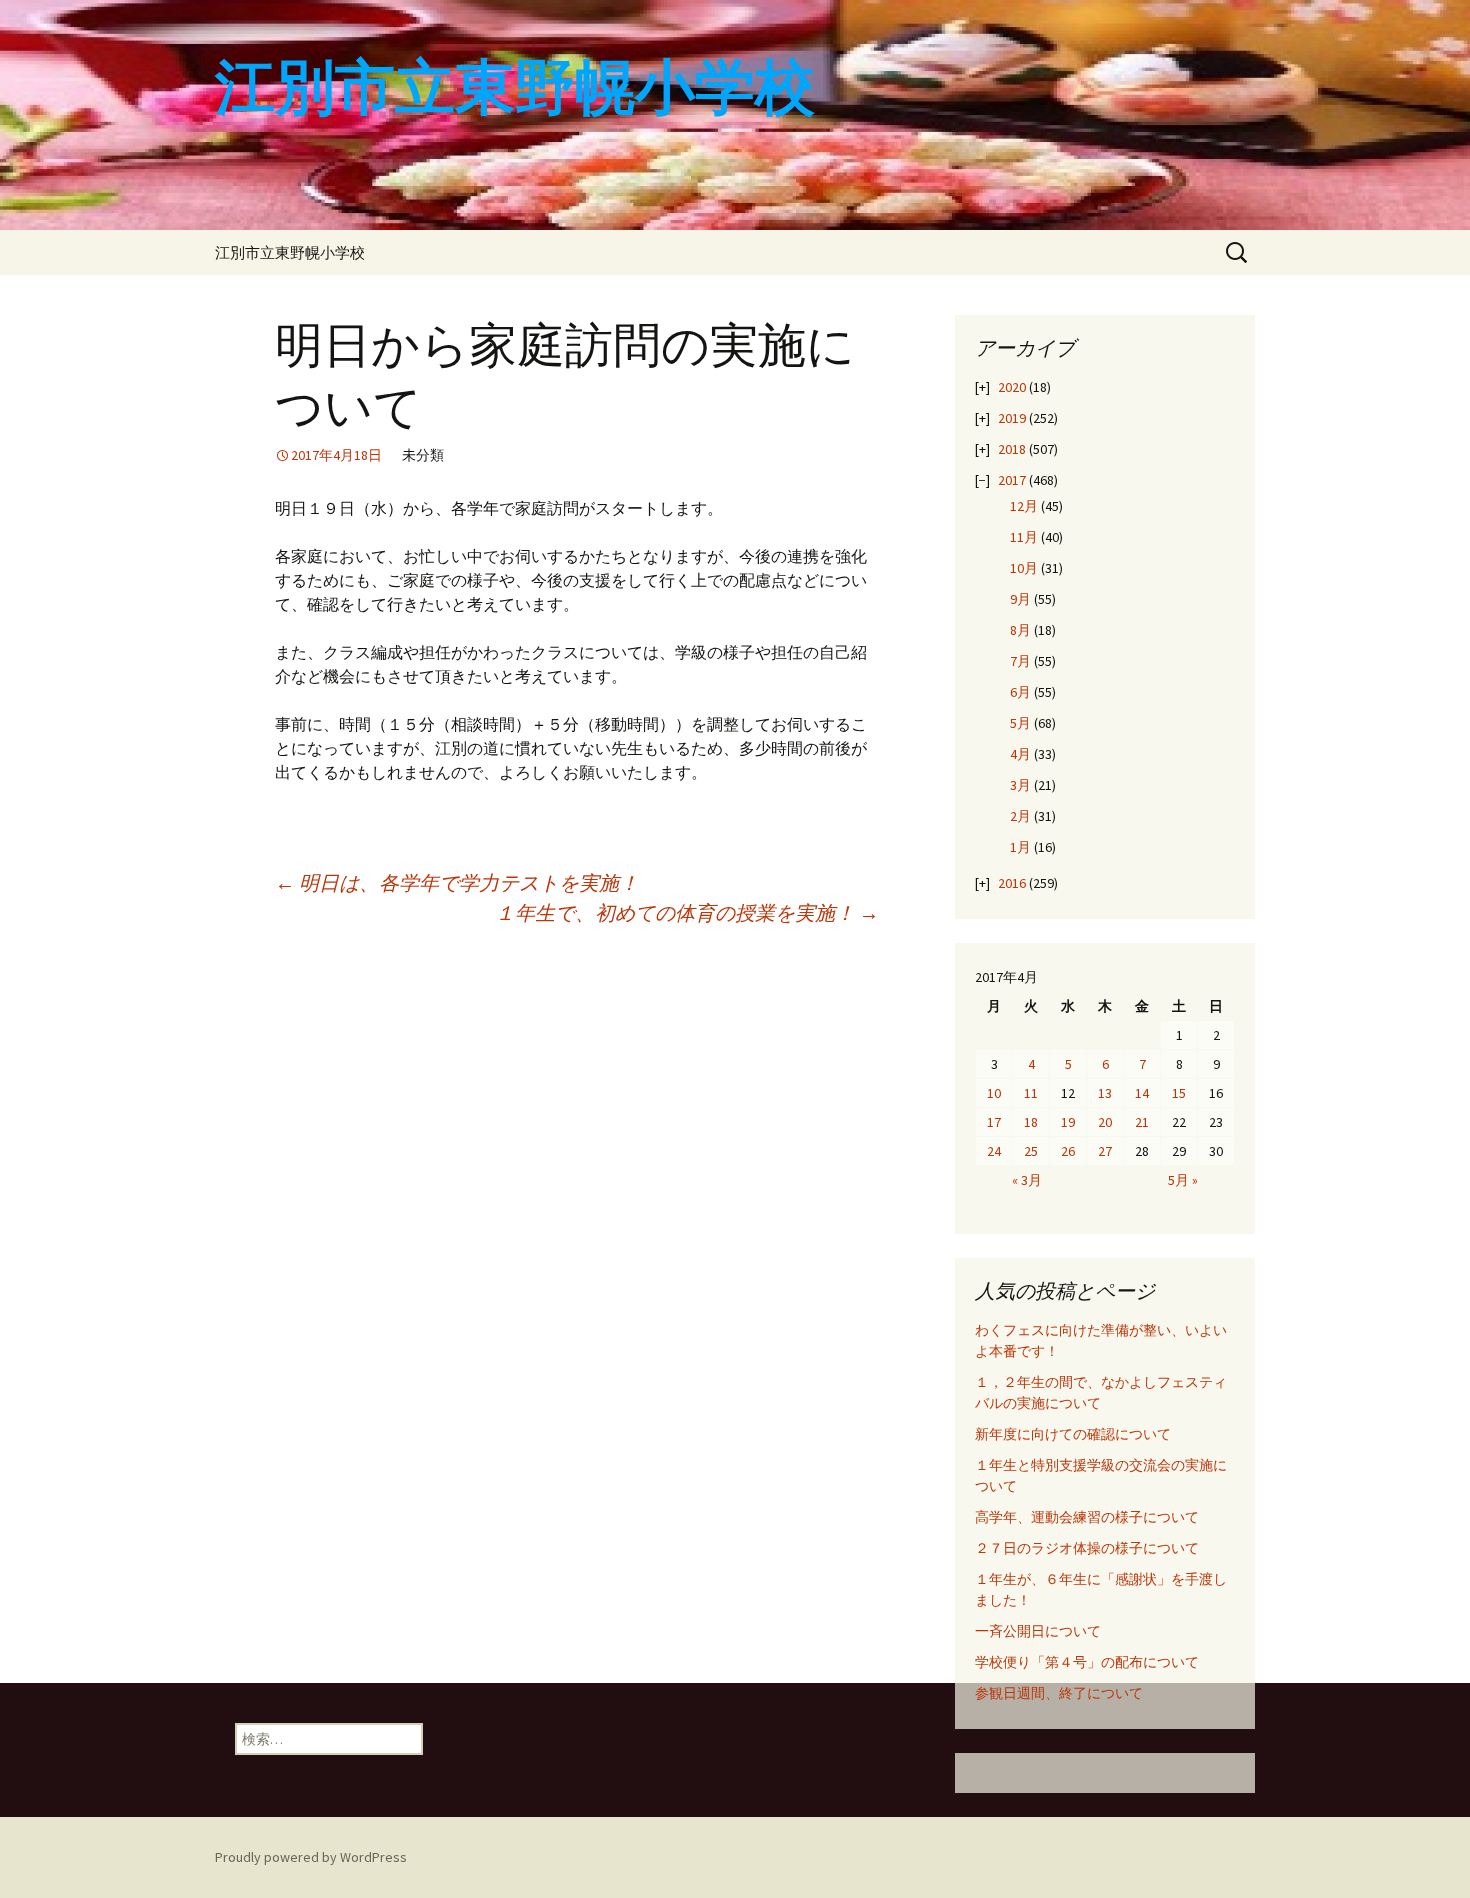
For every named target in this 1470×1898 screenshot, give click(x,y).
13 (1105, 1093)
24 (994, 1151)
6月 (1020, 692)
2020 (1012, 387)
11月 (1024, 537)
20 (1105, 1122)
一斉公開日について (1038, 1631)
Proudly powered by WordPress (311, 1857)
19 (1068, 1122)
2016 (1012, 883)
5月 (1020, 723)
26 (1068, 1151)
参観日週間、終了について (1059, 1693)
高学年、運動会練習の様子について (1087, 1517)
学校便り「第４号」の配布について (1087, 1662)
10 (994, 1093)
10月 (1024, 568)
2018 (1012, 449)
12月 (1024, 506)
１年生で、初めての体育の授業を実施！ (687, 912)
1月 (1020, 847)
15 (1179, 1093)
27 (1105, 1151)
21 (1142, 1122)
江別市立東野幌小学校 (290, 252)
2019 (1012, 418)
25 (1031, 1151)
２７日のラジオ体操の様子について (1087, 1548)
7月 (1020, 661)
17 (994, 1122)
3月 (1020, 785)
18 (1031, 1122)
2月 (1020, 816)
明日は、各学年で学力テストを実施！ (457, 882)
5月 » (1183, 1180)
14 (1142, 1093)
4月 (1020, 754)
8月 (1020, 630)
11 (1031, 1093)
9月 (1020, 599)
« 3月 (1027, 1180)
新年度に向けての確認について (1073, 1434)
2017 (1012, 480)
